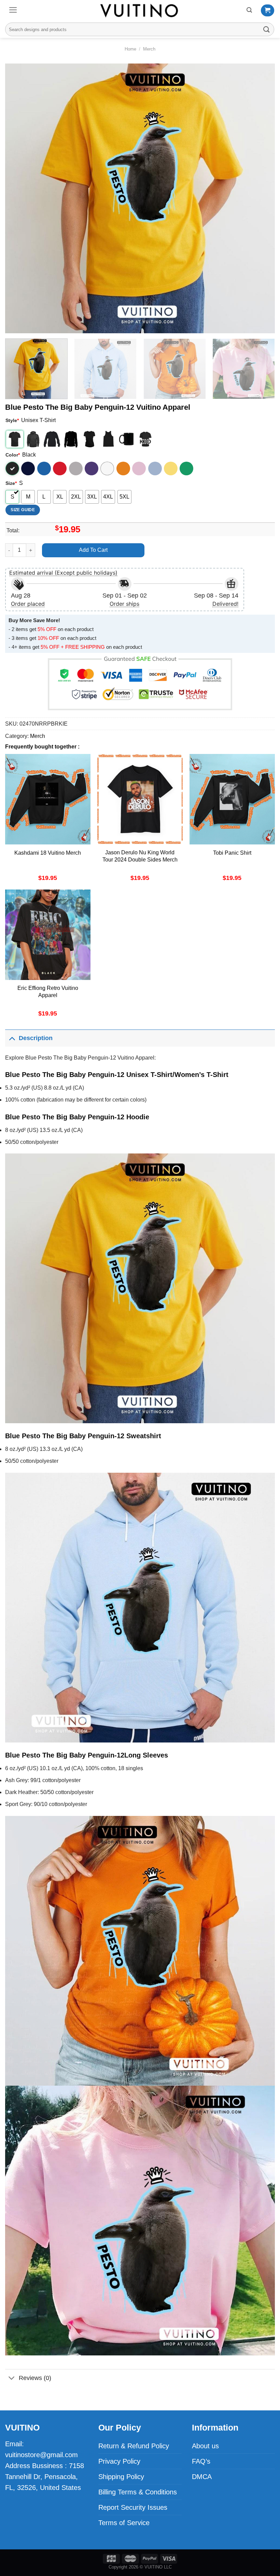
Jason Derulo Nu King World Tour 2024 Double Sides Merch (140, 856)
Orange (123, 468)
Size (11, 483)
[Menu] (13, 10)
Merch (149, 49)
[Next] (261, 198)
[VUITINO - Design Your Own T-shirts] (140, 10)
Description (36, 1038)
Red (60, 468)
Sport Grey (76, 468)
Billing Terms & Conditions (138, 2492)
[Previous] (19, 198)
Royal (44, 468)
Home (130, 49)
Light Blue (155, 468)
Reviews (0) (35, 2378)
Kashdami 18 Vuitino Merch (48, 853)
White (107, 468)
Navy (28, 468)
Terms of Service (124, 2523)
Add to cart (93, 550)
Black (12, 468)
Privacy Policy (119, 2461)
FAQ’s (201, 2461)
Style (12, 420)
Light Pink (139, 468)
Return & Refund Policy (134, 2446)
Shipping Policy (121, 2477)
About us (205, 2446)
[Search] (249, 10)
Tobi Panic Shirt (232, 853)
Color (13, 455)
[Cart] (268, 11)
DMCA (202, 2477)
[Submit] (267, 29)
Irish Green (186, 468)
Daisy (171, 468)
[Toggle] (12, 1038)
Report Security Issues (133, 2507)
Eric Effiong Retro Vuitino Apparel (48, 992)
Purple (92, 468)
